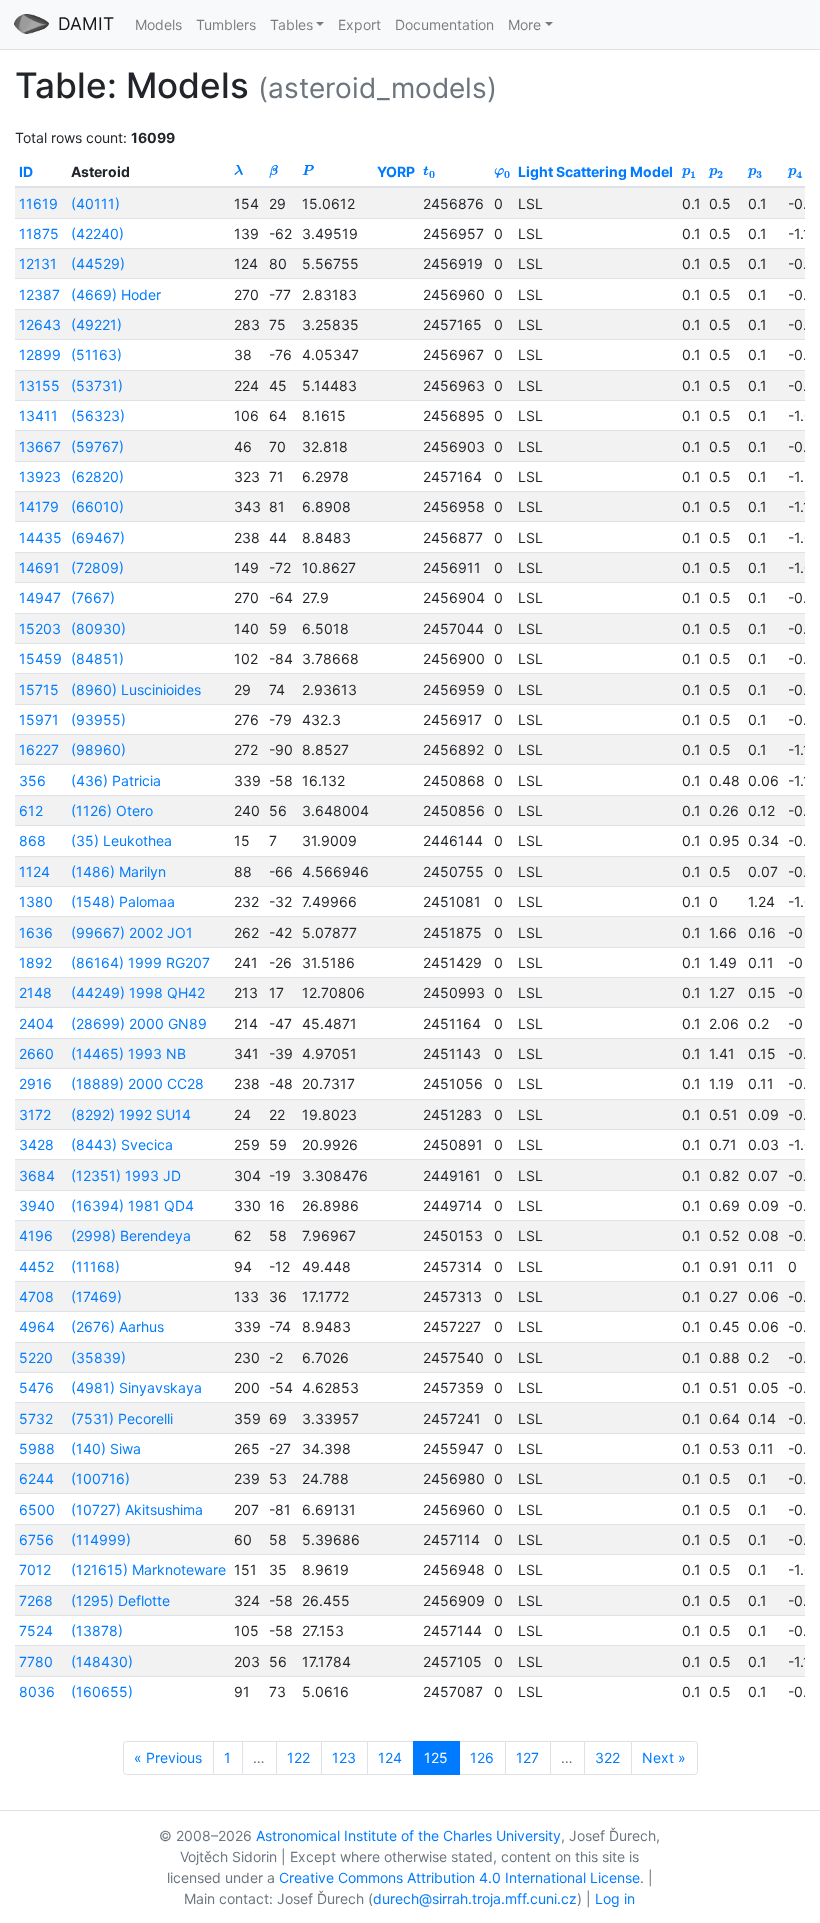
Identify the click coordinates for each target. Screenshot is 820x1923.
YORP (396, 171)
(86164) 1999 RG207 (140, 962)
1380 (36, 901)
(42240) (97, 233)
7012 (35, 1569)
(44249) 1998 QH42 (138, 992)
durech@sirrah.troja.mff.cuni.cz (475, 1898)
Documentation (444, 24)
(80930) (98, 628)
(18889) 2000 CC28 (137, 1083)
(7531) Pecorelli (122, 1418)
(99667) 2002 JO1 (132, 932)
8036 (37, 1691)
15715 (39, 689)
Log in (615, 1898)
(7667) (93, 597)
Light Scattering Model (595, 171)
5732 (36, 1418)
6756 (36, 1539)
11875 (39, 233)
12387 (39, 294)
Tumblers (226, 24)
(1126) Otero (112, 810)
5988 (37, 1448)
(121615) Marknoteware (148, 1569)
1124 (34, 871)
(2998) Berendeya (131, 1235)
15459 (40, 658)
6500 (37, 1509)
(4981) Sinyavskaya (136, 1387)
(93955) (98, 719)
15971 (39, 719)
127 (527, 1757)
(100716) (100, 1478)
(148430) (102, 1661)
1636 (36, 932)
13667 (40, 446)
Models (158, 24)
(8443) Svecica (122, 1144)
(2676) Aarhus (117, 1326)
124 (390, 1757)
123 (344, 1757)
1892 (35, 962)
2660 (36, 1053)
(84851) (97, 658)
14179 (39, 506)
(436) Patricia (116, 780)
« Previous (168, 1757)
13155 (39, 385)
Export (359, 24)
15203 (40, 628)
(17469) (96, 1296)
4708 (36, 1296)
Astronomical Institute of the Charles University (408, 1835)
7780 (36, 1661)
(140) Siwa (106, 1448)
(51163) (96, 354)
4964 (37, 1326)
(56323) (98, 415)
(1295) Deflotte (120, 1600)
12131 (38, 263)
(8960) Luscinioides (136, 689)
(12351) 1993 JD (126, 1175)
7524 (36, 1630)
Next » (664, 1757)
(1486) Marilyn (118, 871)
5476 (36, 1387)
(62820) (97, 476)
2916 (35, 1083)
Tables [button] (291, 24)
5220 (36, 1357)
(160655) (102, 1691)
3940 (37, 1205)
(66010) (97, 506)
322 (607, 1757)
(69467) (98, 537)
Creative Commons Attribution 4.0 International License (459, 1877)
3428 (36, 1144)
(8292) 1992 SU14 (131, 1114)
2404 (36, 1023)
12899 (40, 354)
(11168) (95, 1266)
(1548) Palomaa (123, 901)
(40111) (95, 203)
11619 (38, 203)
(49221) (96, 324)
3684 (37, 1175)
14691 (39, 567)
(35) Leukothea (121, 840)
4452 (36, 1266)
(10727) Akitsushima (137, 1509)
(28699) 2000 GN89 (139, 1023)
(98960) (98, 749)
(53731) (97, 385)
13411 (38, 415)
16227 (39, 749)
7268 (36, 1600)
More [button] (524, 24)
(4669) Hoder (116, 294)
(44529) (98, 263)
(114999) (101, 1539)
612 (31, 810)
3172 (35, 1114)
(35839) (98, 1357)
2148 (35, 992)
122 (298, 1757)
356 (32, 780)
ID (26, 171)
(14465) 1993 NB (128, 1053)
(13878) (97, 1630)
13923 (40, 476)
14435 (40, 537)
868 (32, 840)
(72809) (97, 567)
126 (482, 1757)
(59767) (97, 446)
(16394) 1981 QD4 (132, 1205)
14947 (40, 597)
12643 (40, 324)
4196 (36, 1235)
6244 (36, 1478)
